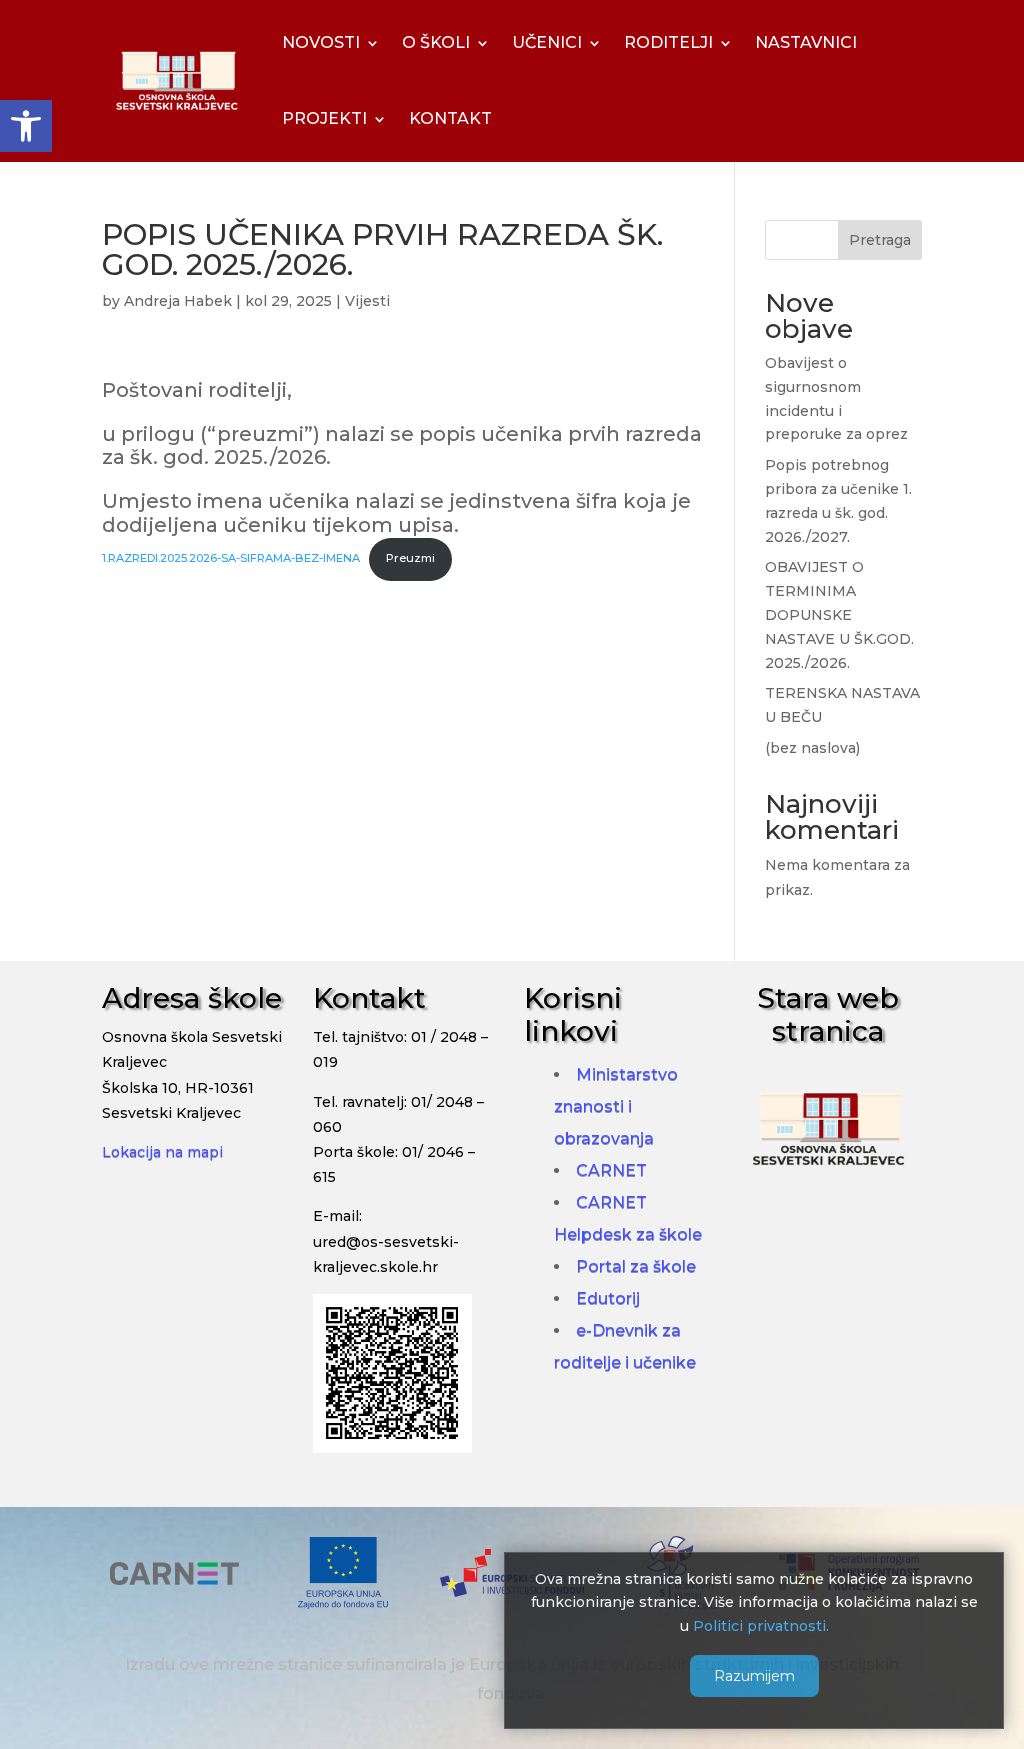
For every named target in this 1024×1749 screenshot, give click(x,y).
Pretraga (880, 240)
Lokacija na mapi (162, 1152)
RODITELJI (668, 42)
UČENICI (547, 42)
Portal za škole (636, 1266)
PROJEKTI (324, 118)
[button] (26, 126)
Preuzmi (410, 558)
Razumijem (754, 1676)
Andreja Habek (178, 301)
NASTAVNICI (806, 42)
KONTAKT (450, 118)
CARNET (611, 1170)
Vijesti (367, 301)
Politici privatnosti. (761, 1626)
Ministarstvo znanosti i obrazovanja (616, 1106)
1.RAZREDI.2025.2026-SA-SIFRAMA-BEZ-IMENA (231, 558)
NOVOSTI (321, 42)
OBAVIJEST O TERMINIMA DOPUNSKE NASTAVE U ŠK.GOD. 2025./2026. (839, 614)
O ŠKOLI (436, 42)
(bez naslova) (812, 748)
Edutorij (608, 1298)
